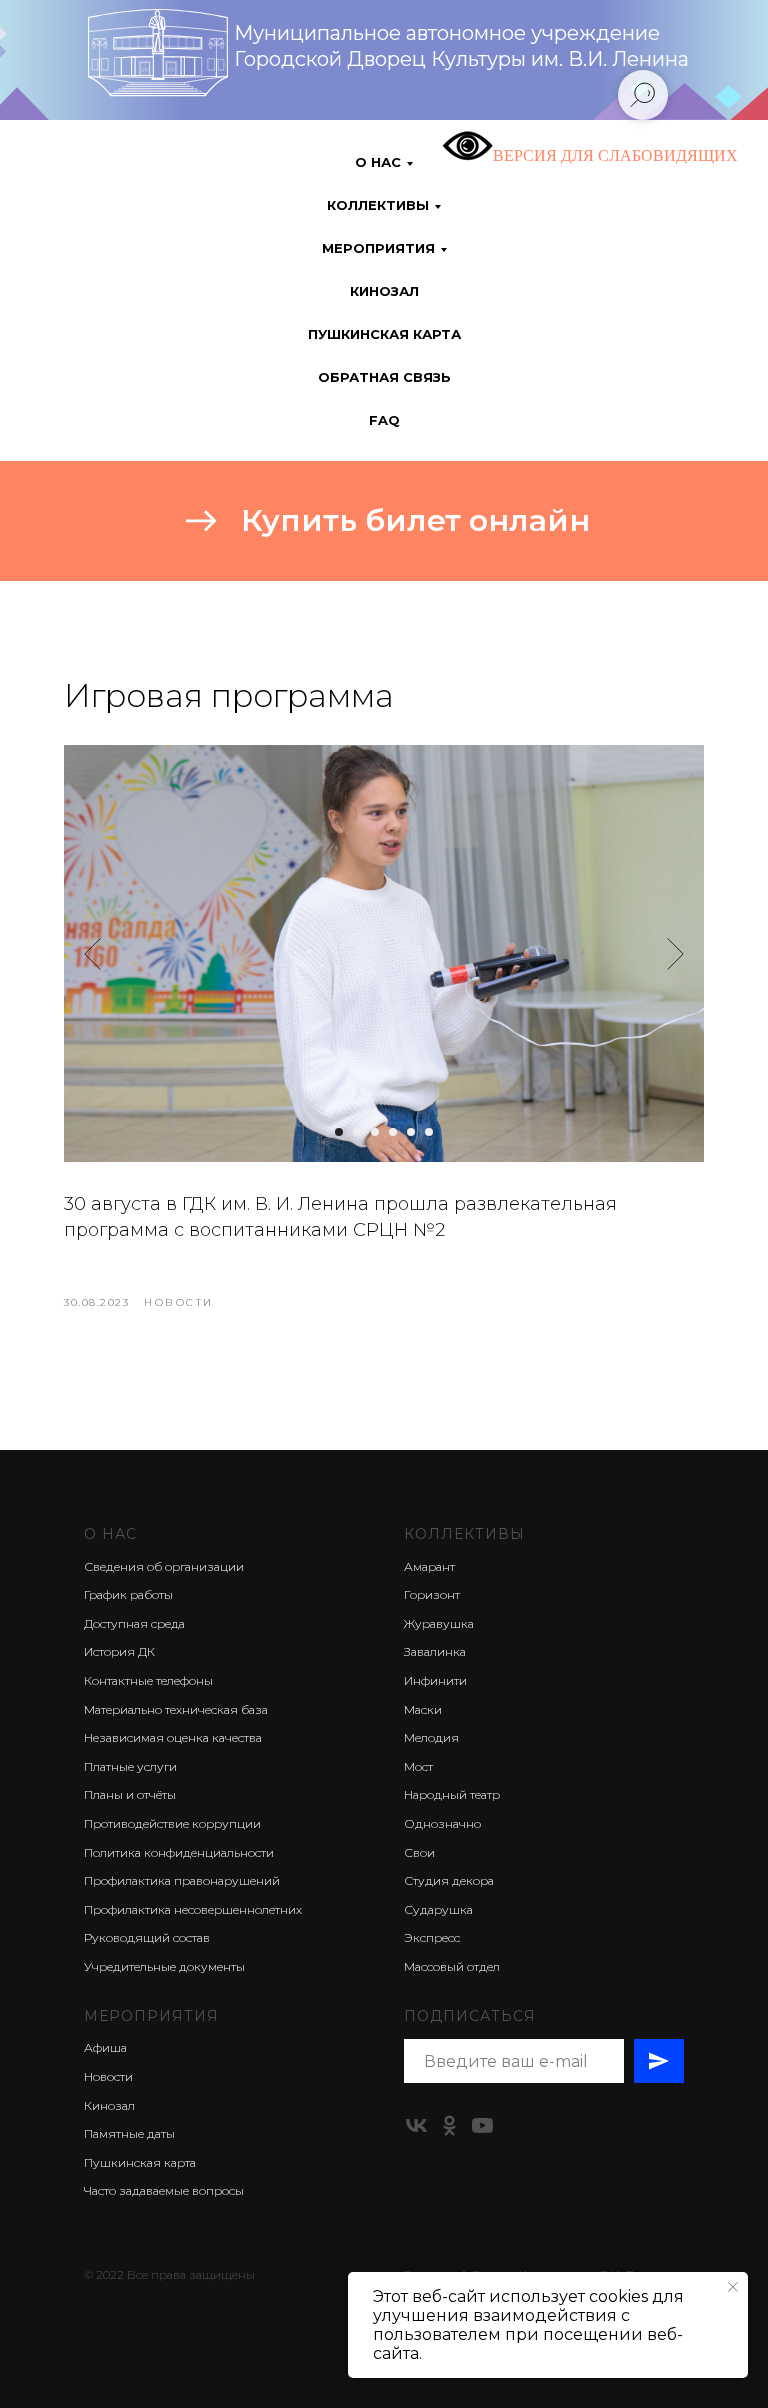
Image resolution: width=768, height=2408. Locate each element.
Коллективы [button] (378, 205)
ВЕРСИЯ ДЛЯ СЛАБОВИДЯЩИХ (615, 155)
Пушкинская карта (384, 334)
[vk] (416, 2125)
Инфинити (435, 1680)
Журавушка (439, 1623)
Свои (419, 1852)
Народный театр (452, 1794)
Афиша (105, 2047)
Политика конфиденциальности (179, 1852)
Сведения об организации (164, 1566)
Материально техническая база (176, 1709)
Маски (423, 1709)
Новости (108, 2076)
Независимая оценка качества (173, 1737)
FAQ (384, 420)
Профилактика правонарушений (182, 1880)
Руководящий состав (147, 1937)
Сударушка (438, 1909)
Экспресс (432, 1937)
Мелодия (431, 1737)
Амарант (429, 1566)
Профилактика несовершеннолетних (193, 1909)
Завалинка (435, 1651)
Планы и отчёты (130, 1794)
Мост (418, 1766)
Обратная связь (384, 377)
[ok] (449, 2125)
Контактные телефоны (148, 1680)
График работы (128, 1594)
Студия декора (449, 1880)
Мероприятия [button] (378, 248)
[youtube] (482, 2125)
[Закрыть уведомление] (733, 2287)
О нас (110, 1534)
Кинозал (384, 291)
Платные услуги (130, 1766)
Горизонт (432, 1594)
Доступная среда (134, 1623)
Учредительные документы (164, 1966)
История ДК (119, 1651)
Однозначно (442, 1823)
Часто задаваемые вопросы (164, 2190)
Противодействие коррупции (172, 1823)
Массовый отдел (452, 1966)
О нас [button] (378, 162)
